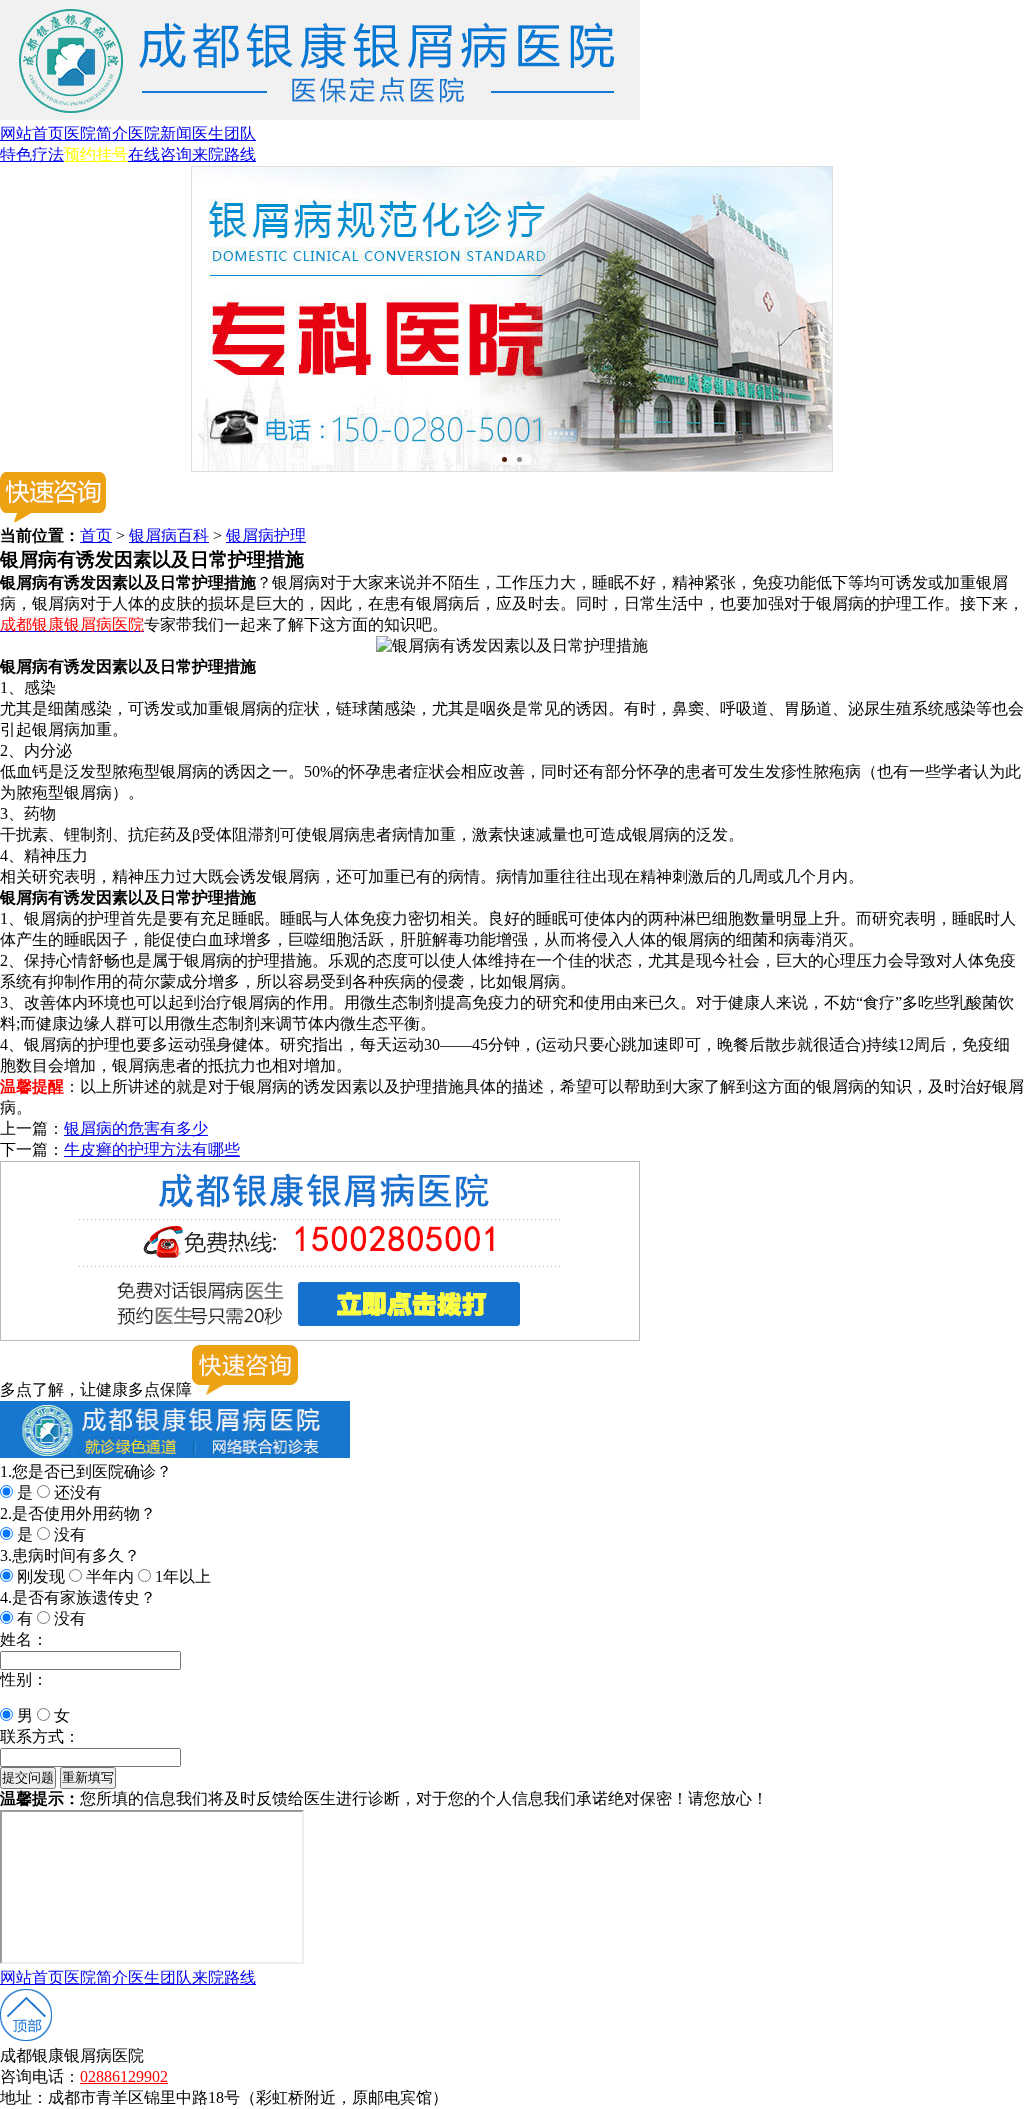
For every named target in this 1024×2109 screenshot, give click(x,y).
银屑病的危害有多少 (136, 1128)
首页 (96, 535)
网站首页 (32, 133)
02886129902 (124, 2076)
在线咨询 (160, 154)
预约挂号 (96, 154)
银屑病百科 (169, 535)
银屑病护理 (266, 535)
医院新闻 (160, 133)
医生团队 (224, 133)
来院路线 (224, 154)
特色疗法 (32, 154)
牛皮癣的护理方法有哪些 (152, 1149)
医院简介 (96, 133)
